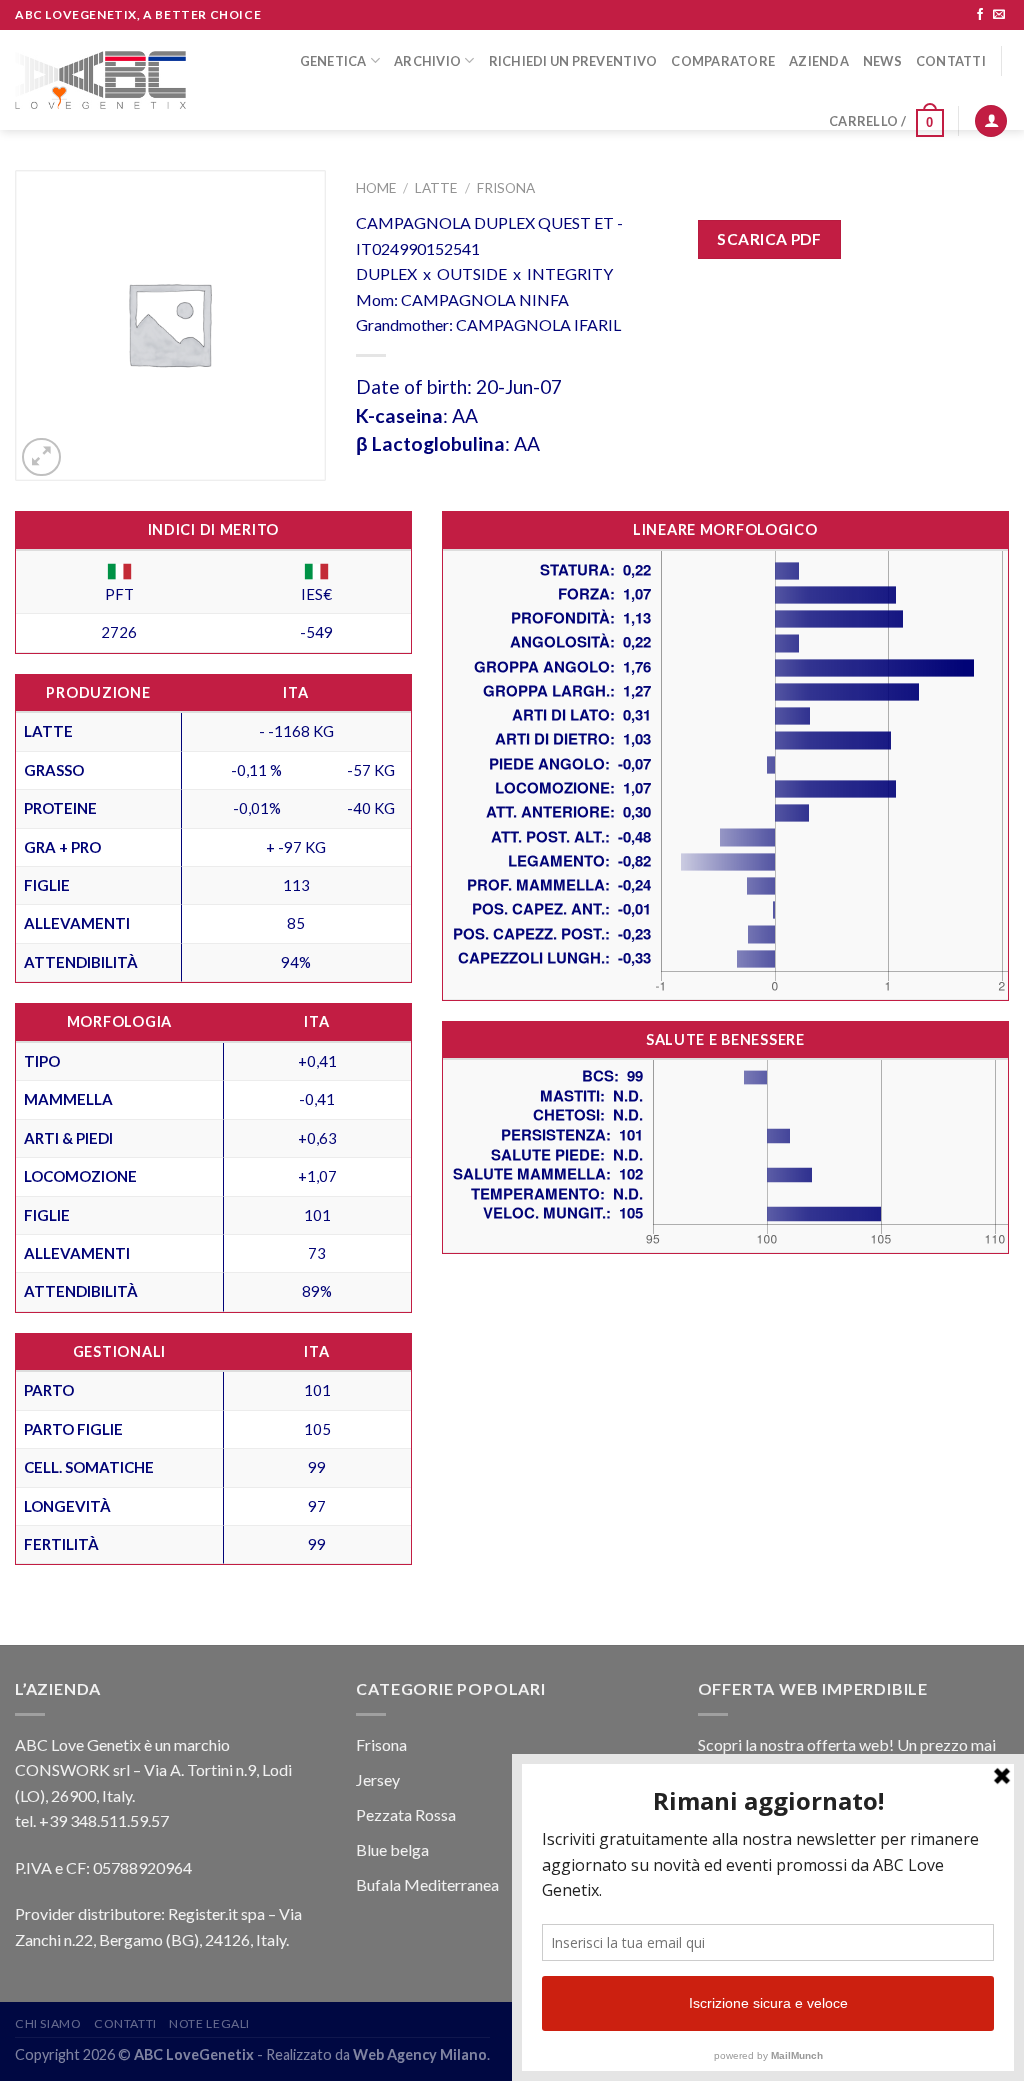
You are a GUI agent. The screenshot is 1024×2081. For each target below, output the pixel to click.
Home (376, 188)
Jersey (378, 1779)
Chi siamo (48, 2023)
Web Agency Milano (420, 2054)
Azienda (819, 61)
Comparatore (723, 61)
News (882, 61)
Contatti (951, 61)
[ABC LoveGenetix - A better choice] (100, 80)
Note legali (209, 2023)
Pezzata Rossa (406, 1814)
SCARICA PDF (769, 239)
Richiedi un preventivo (573, 61)
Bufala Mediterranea (427, 1884)
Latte (436, 188)
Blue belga (392, 1849)
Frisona (506, 188)
